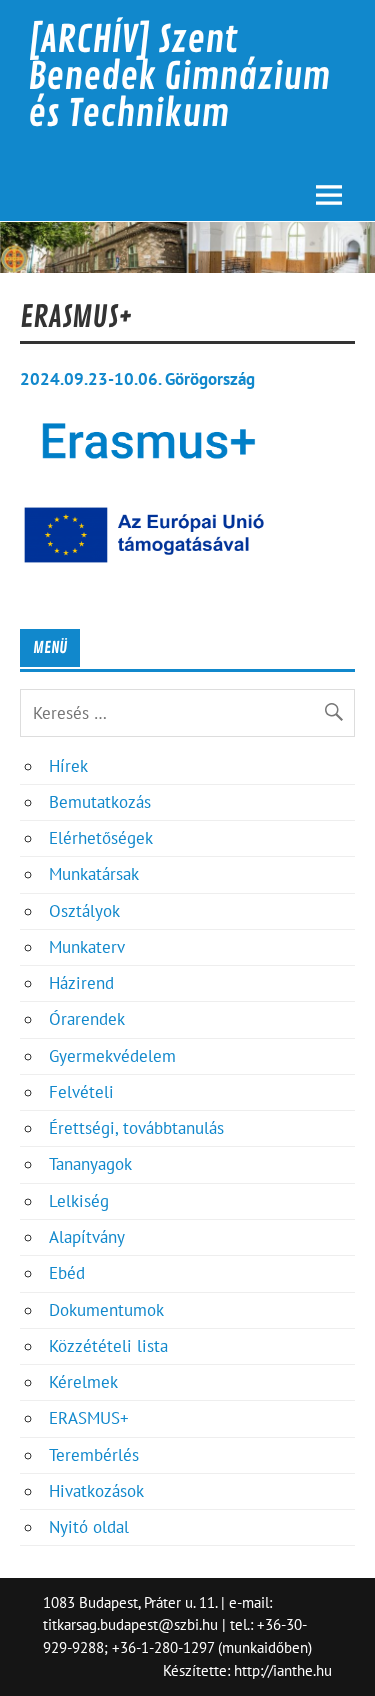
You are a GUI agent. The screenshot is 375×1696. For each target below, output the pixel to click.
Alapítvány (87, 1237)
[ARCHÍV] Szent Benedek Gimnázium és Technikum (179, 77)
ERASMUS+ (89, 1418)
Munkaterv (87, 947)
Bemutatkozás (100, 802)
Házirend (81, 983)
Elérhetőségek (101, 838)
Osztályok (84, 911)
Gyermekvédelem (112, 1056)
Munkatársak (94, 874)
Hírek (68, 766)
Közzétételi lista (108, 1346)
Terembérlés (94, 1455)
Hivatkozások (96, 1491)
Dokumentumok (106, 1310)
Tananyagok (90, 1164)
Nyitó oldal (89, 1527)
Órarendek (87, 1019)
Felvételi (81, 1092)
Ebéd (67, 1273)
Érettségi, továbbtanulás (136, 1128)
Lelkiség (79, 1201)
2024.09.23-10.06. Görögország (137, 379)
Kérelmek (83, 1382)
